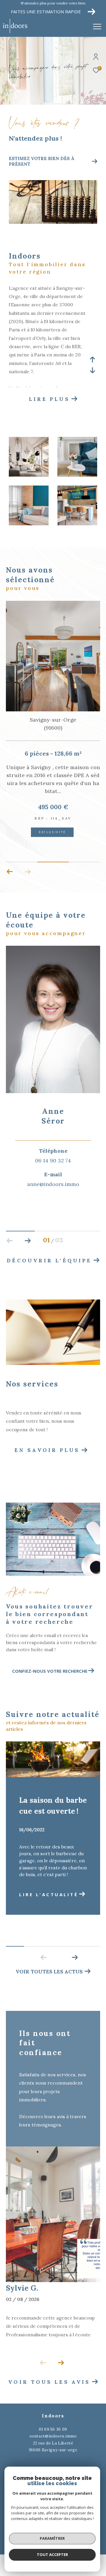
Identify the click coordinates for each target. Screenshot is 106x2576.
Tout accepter (52, 2554)
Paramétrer (52, 2538)
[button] (10, 860)
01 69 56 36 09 (53, 2417)
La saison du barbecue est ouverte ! (53, 1794)
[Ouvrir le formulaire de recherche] (83, 27)
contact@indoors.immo (53, 2424)
